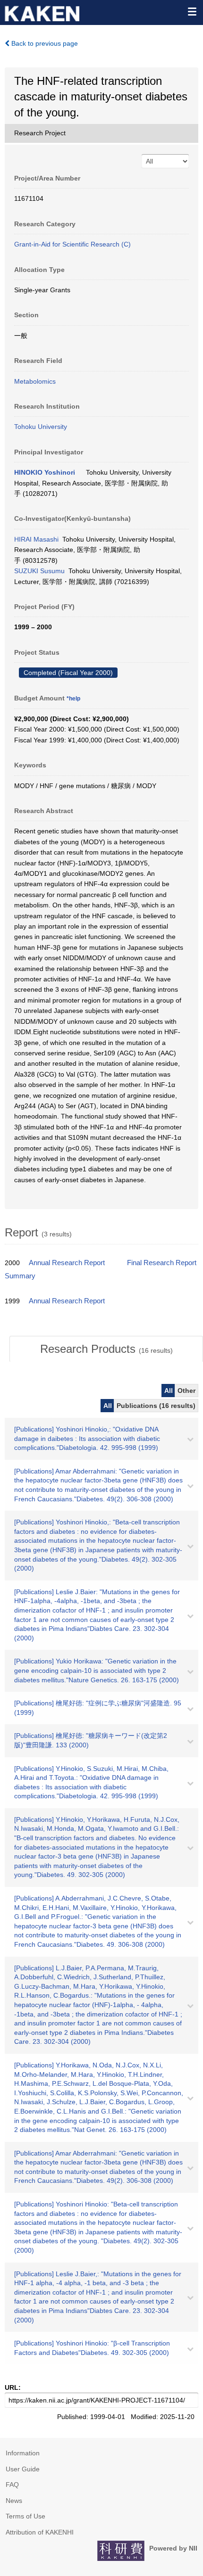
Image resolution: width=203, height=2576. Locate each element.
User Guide (23, 2469)
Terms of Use (25, 2516)
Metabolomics (35, 381)
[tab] (106, 1349)
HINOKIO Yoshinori (45, 472)
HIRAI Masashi (36, 539)
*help (73, 699)
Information (23, 2453)
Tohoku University (41, 427)
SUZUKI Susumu (39, 571)
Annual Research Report (67, 1263)
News (14, 2501)
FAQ (12, 2485)
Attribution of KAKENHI (40, 2532)
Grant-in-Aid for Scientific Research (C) (72, 244)
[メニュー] (192, 11)
